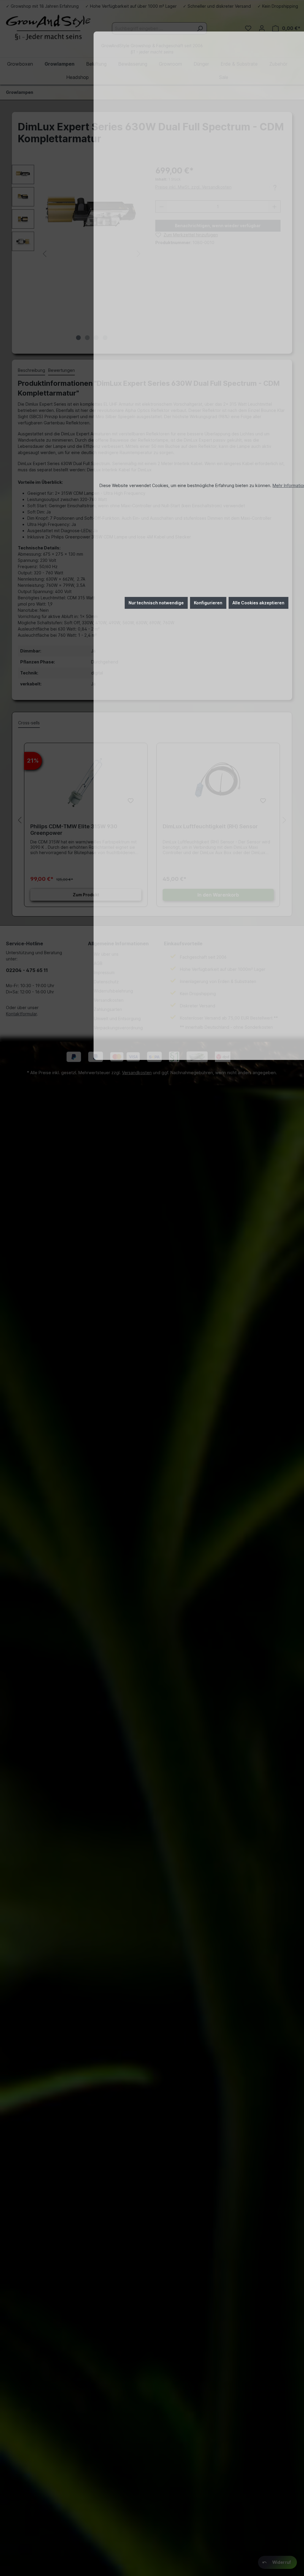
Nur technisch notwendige (156, 603)
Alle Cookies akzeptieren (258, 603)
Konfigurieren (208, 603)
